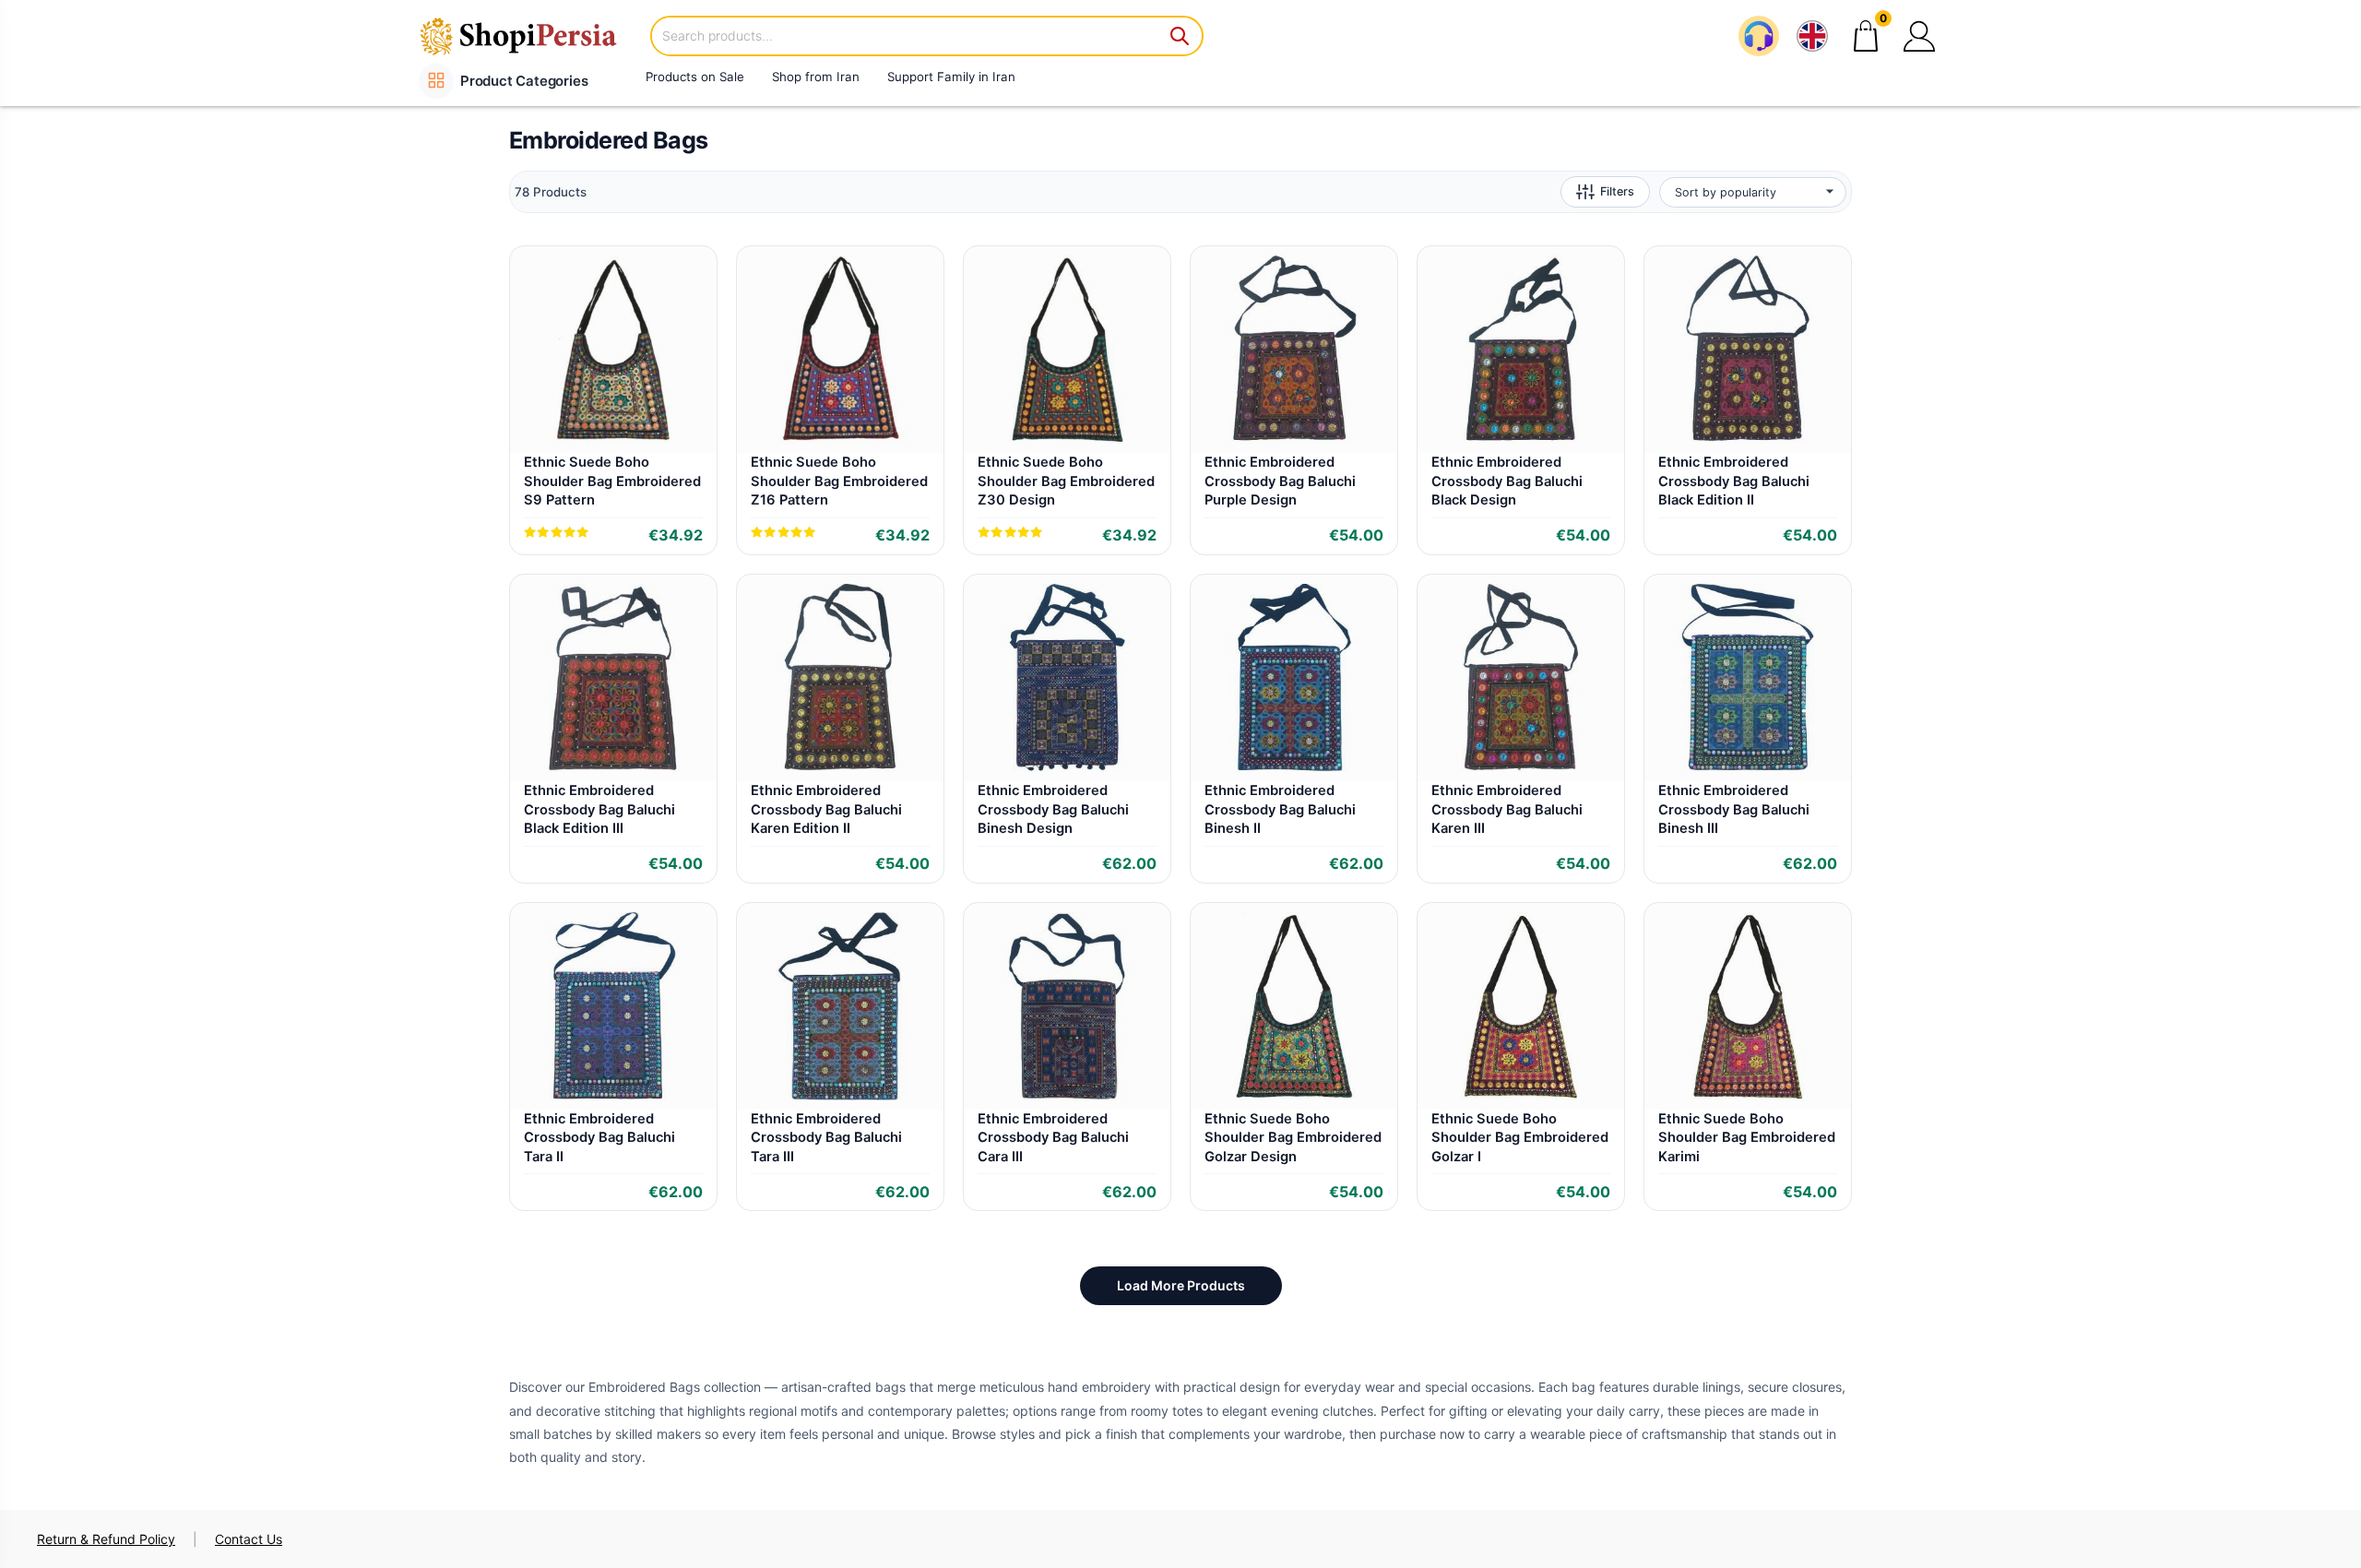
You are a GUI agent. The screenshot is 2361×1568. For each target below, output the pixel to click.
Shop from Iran (816, 77)
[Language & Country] (1812, 36)
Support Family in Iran (951, 77)
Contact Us (249, 1539)
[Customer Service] (1759, 36)
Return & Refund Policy (106, 1539)
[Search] (1180, 36)
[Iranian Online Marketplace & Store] (530, 36)
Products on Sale (695, 77)
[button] (1919, 36)
